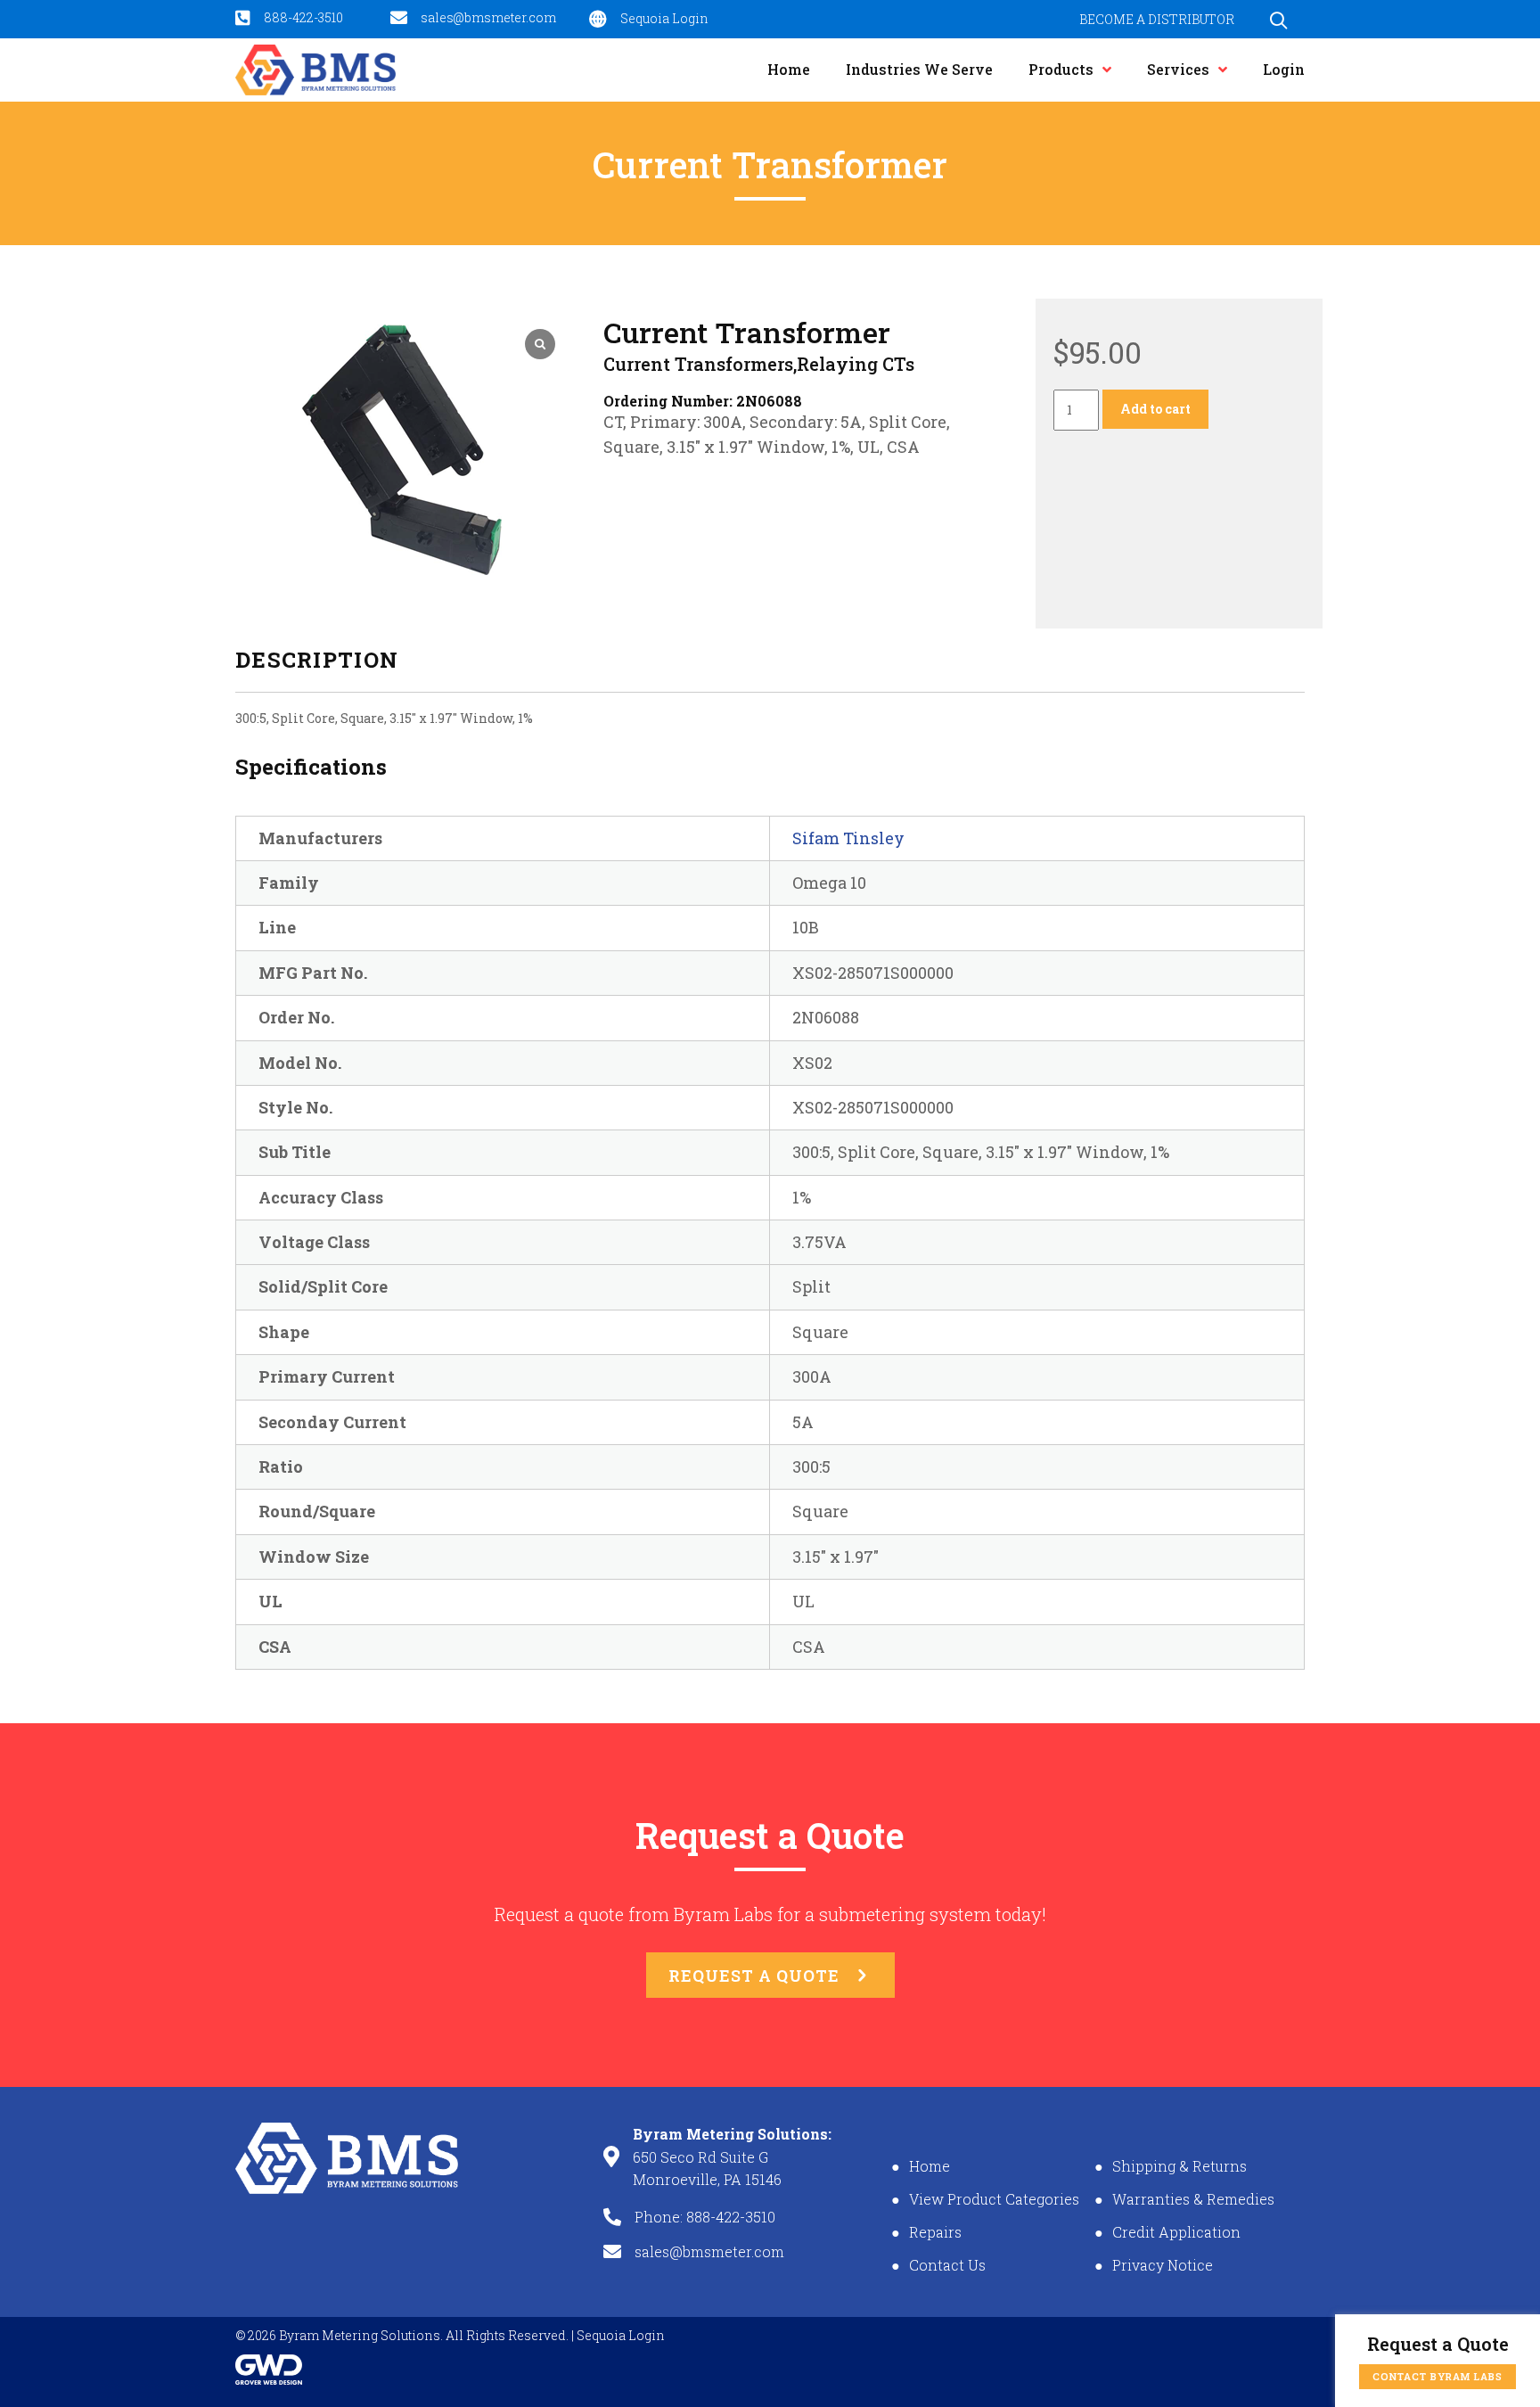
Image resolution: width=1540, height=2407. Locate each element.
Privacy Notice (1163, 2265)
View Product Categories (994, 2199)
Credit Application (1176, 2232)
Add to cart (1155, 409)
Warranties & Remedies (1193, 2199)
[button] (1278, 21)
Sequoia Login (621, 2335)
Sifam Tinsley (848, 838)
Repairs (935, 2232)
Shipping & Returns (1180, 2166)
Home (930, 2166)
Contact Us (947, 2265)
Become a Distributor (1157, 19)
